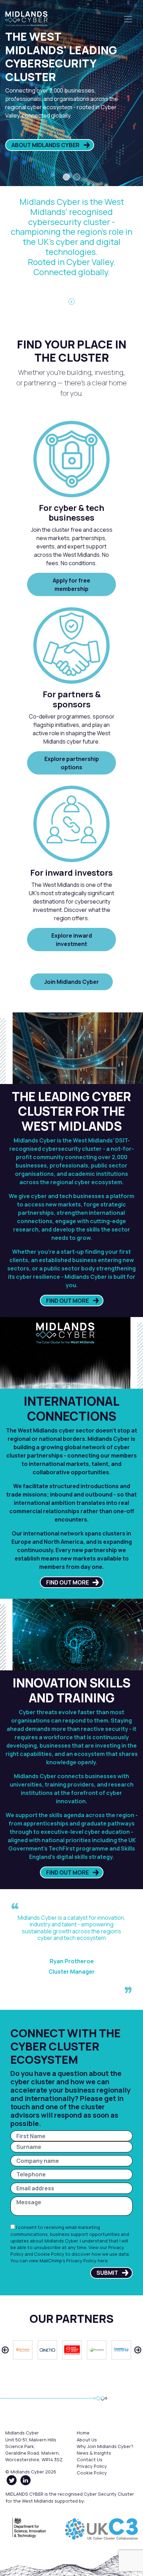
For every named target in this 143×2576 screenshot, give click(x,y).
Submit (107, 2273)
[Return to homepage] (26, 19)
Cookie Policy (49, 2254)
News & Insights (94, 2453)
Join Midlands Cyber (71, 982)
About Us (87, 2440)
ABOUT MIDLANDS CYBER (45, 145)
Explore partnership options (72, 763)
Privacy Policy (92, 2466)
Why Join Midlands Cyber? (105, 2446)
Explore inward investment (72, 940)
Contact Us (90, 2459)
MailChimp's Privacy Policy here (74, 2261)
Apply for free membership (71, 585)
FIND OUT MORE (68, 1301)
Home (83, 2433)
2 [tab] (77, 177)
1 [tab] (66, 177)
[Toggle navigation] (128, 19)
